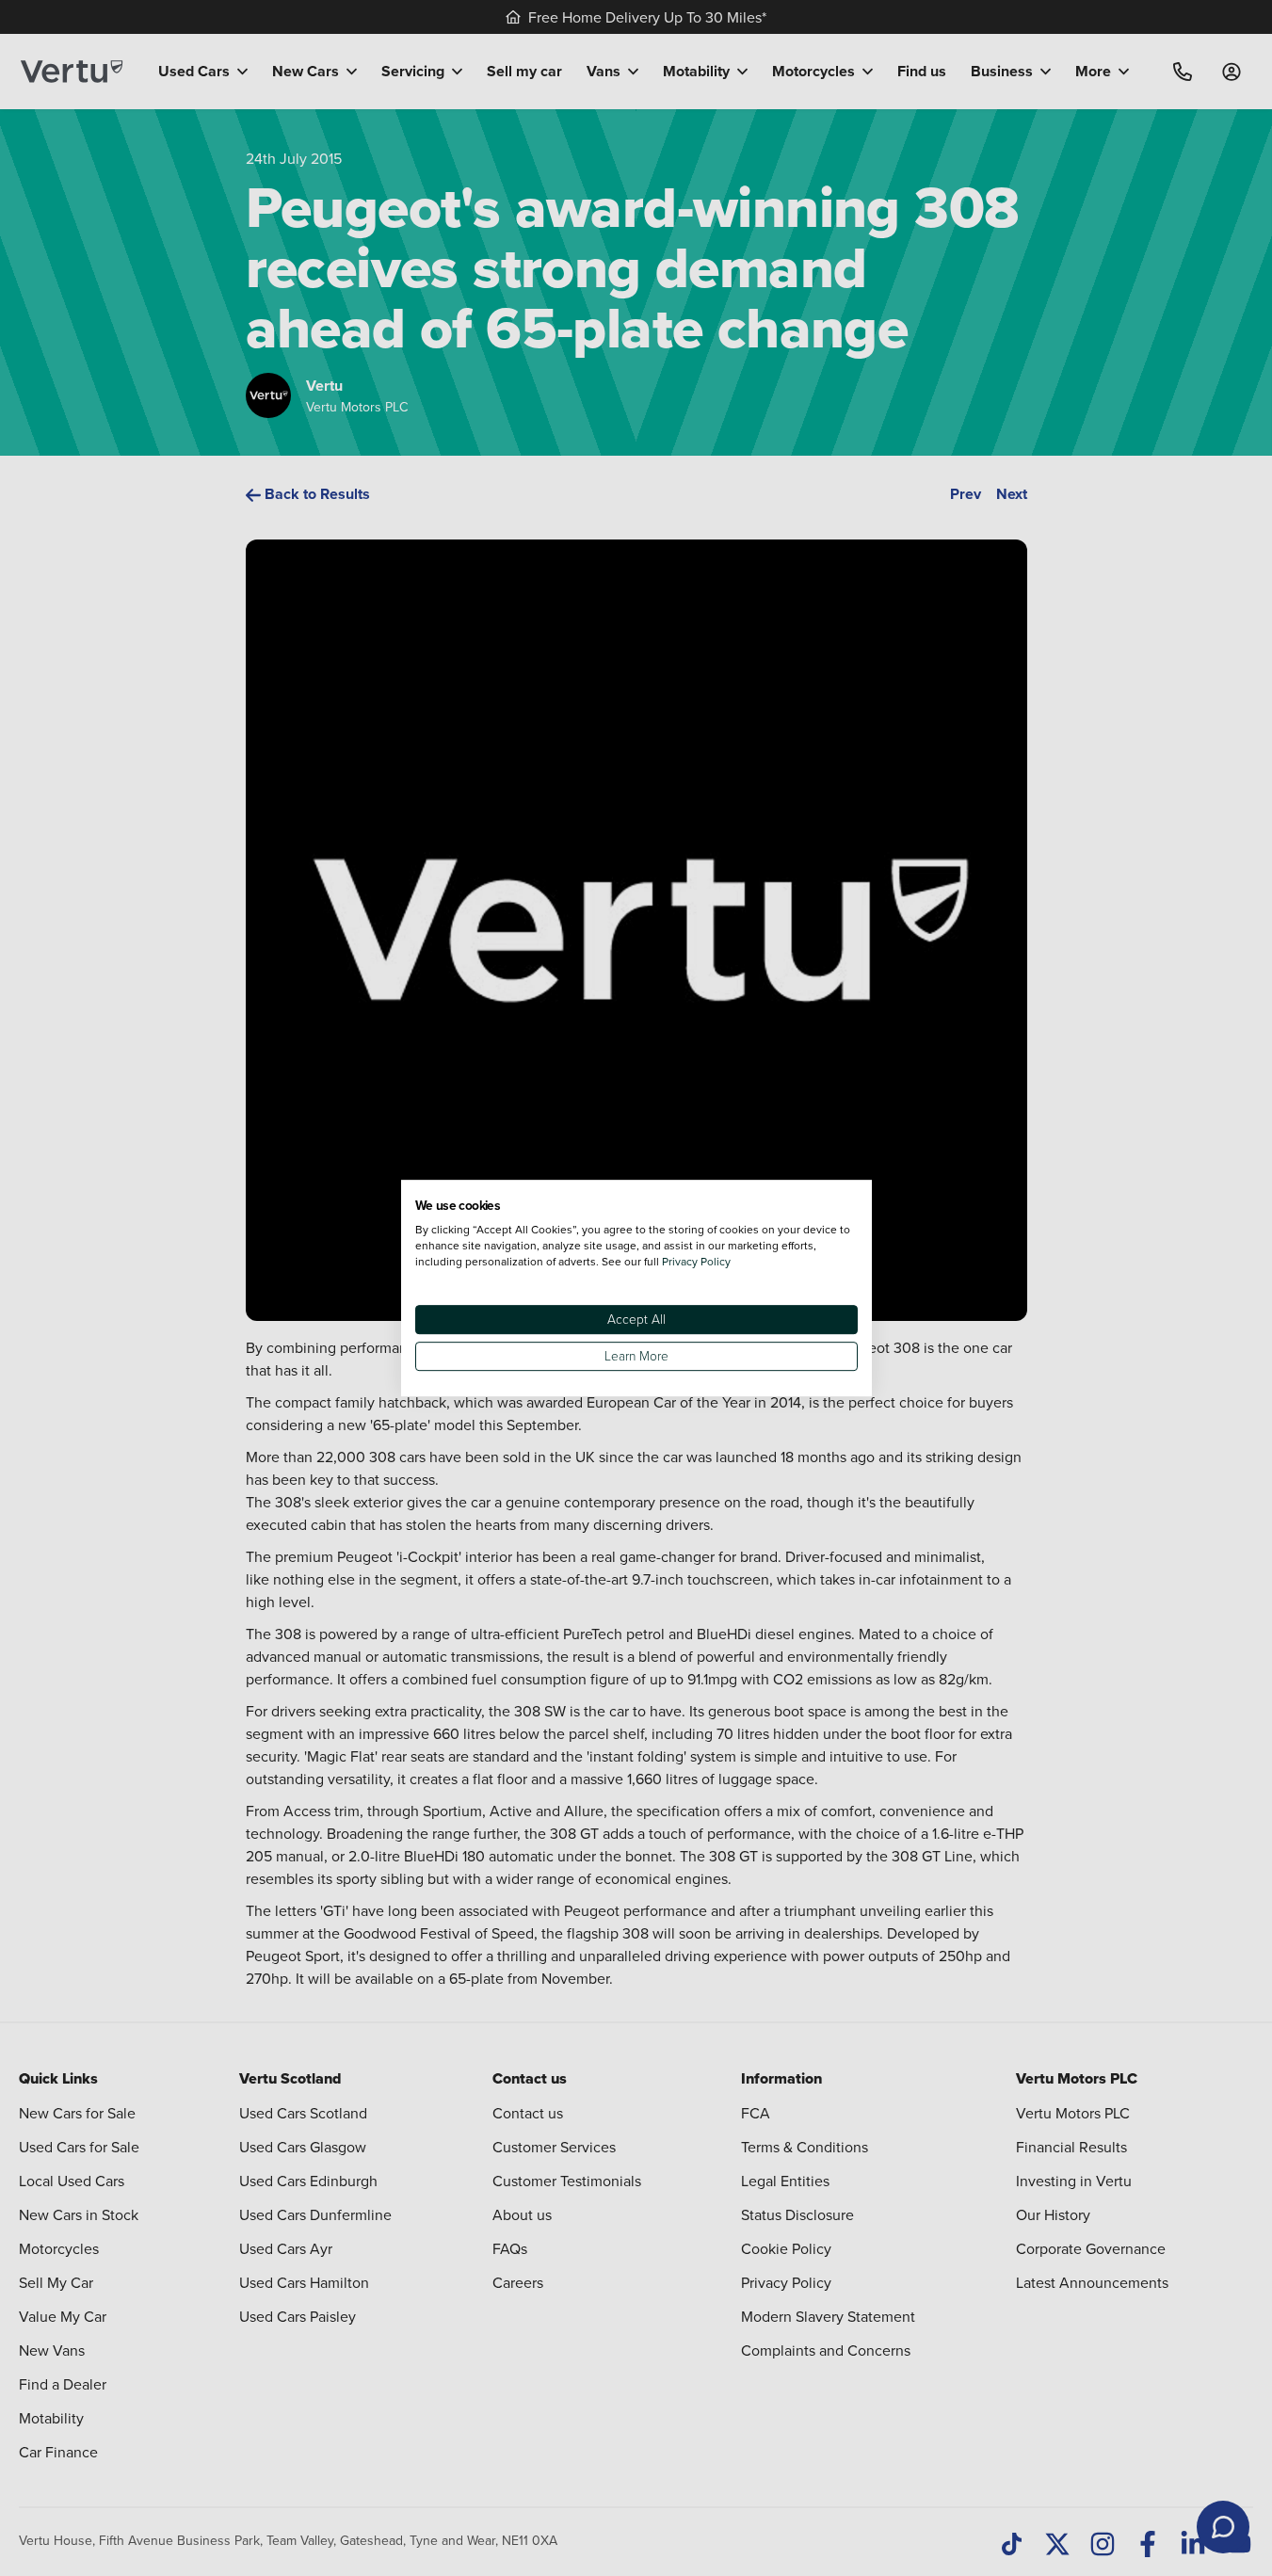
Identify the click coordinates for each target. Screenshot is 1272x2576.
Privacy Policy (696, 1261)
